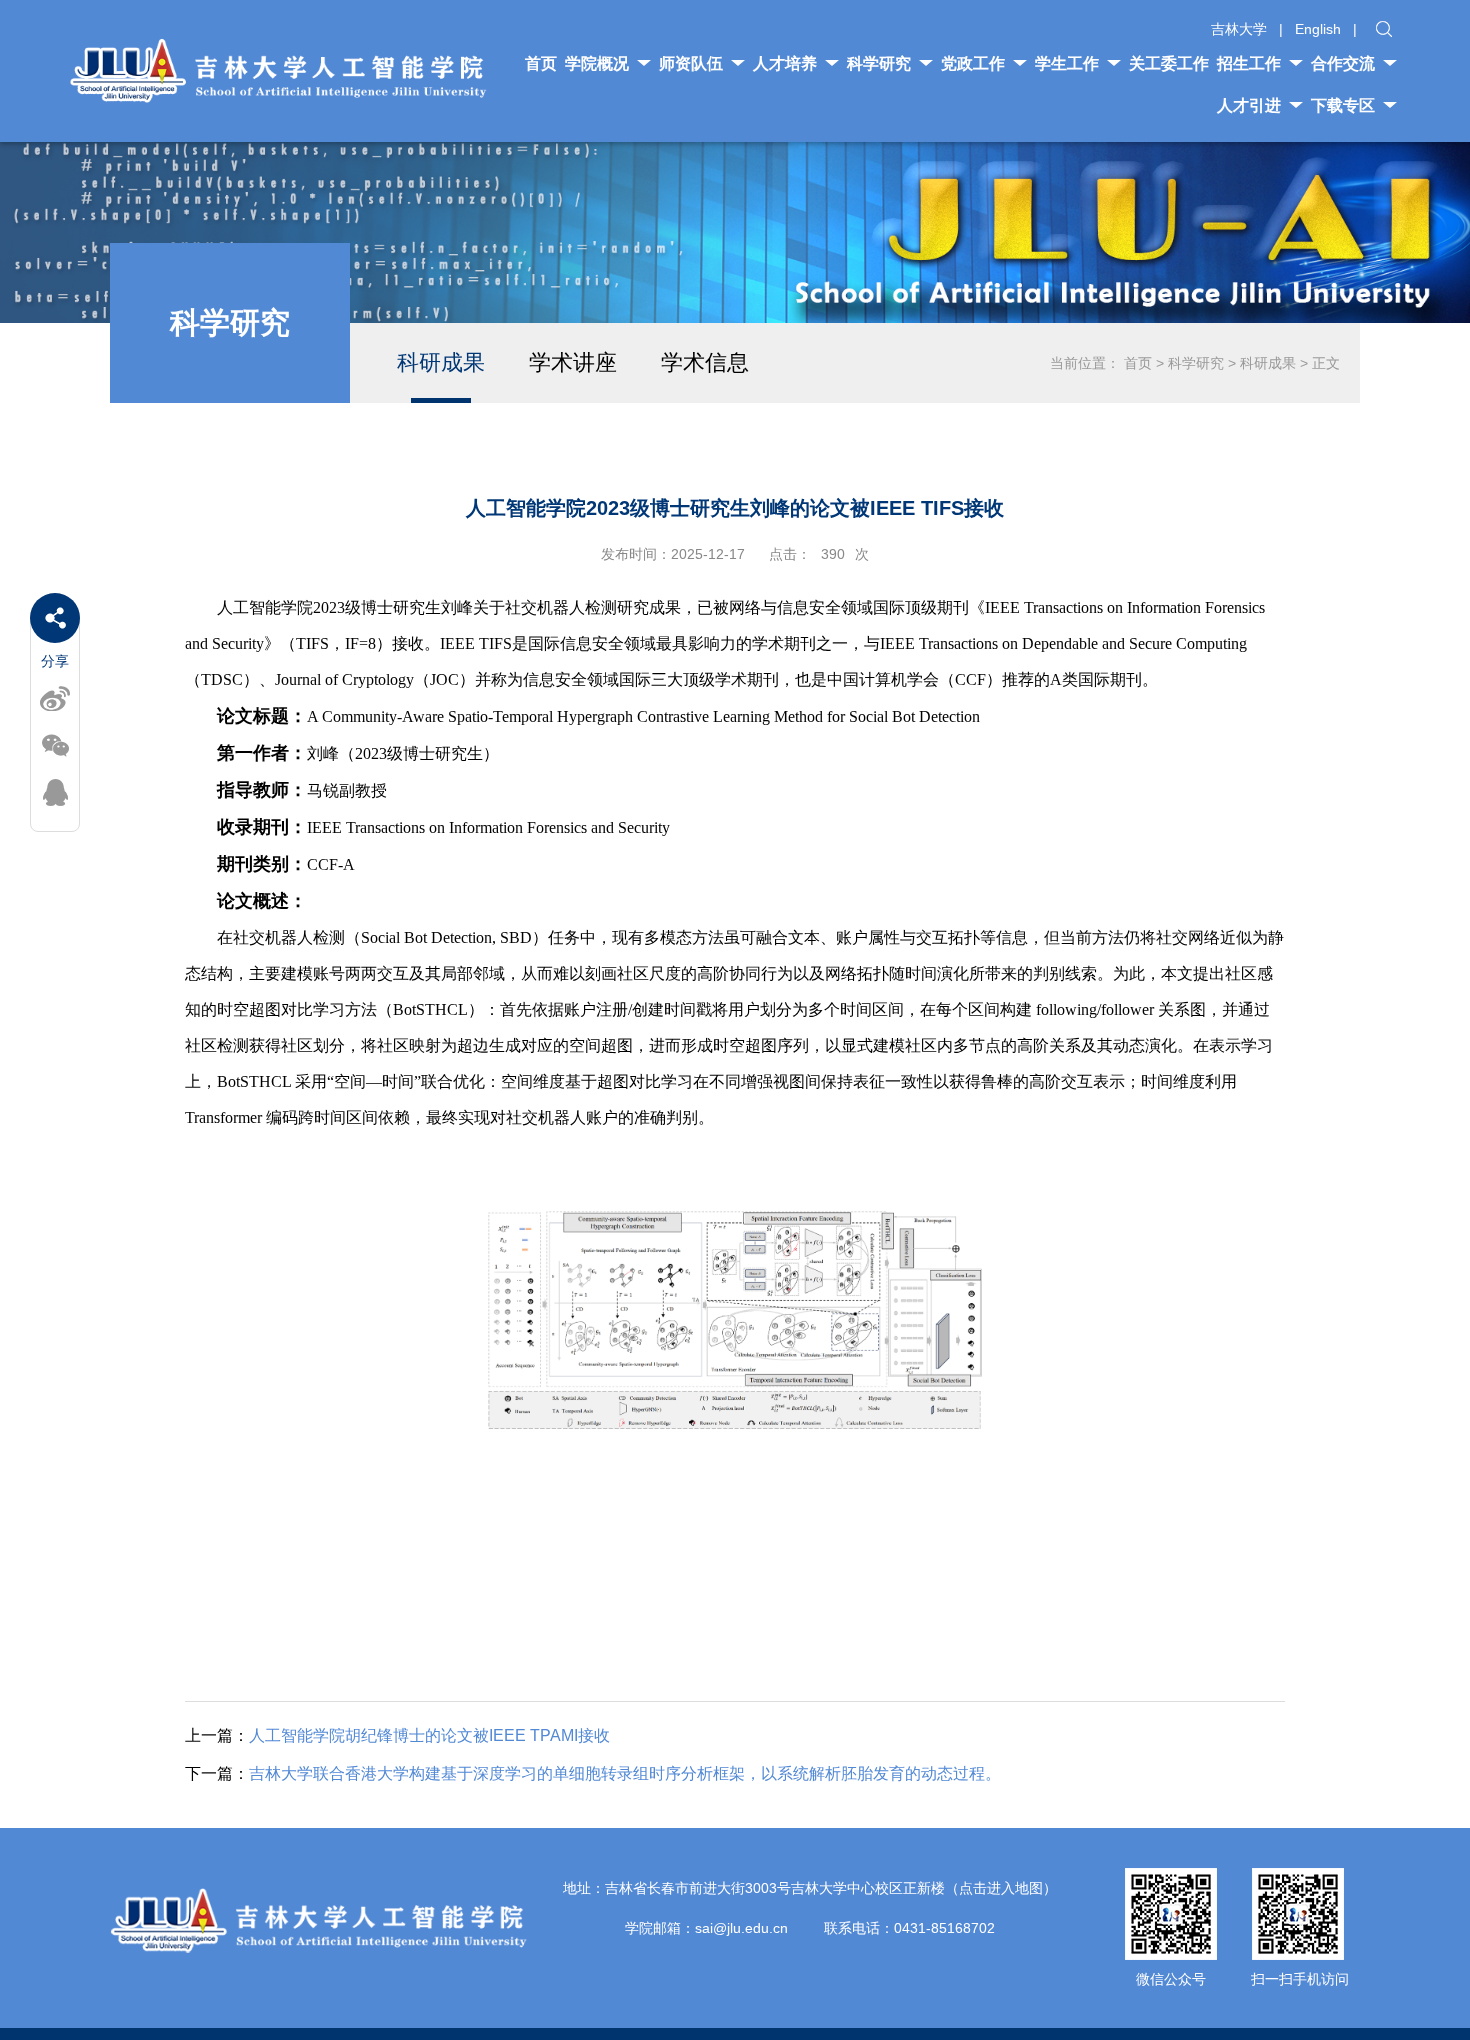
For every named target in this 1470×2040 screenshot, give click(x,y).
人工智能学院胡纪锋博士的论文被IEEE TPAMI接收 (397, 1735)
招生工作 (1249, 63)
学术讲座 (573, 362)
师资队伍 (691, 63)
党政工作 (973, 63)
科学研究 (879, 63)
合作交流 (1343, 63)
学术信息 (705, 362)
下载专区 (1343, 105)
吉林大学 (1239, 29)
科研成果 (441, 362)
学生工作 (1067, 63)
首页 (541, 63)
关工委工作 (1169, 63)
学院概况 (597, 63)
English (1318, 29)
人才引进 (1249, 105)
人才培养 (785, 63)
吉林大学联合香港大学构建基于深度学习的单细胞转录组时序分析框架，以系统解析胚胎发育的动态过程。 (593, 1773)
